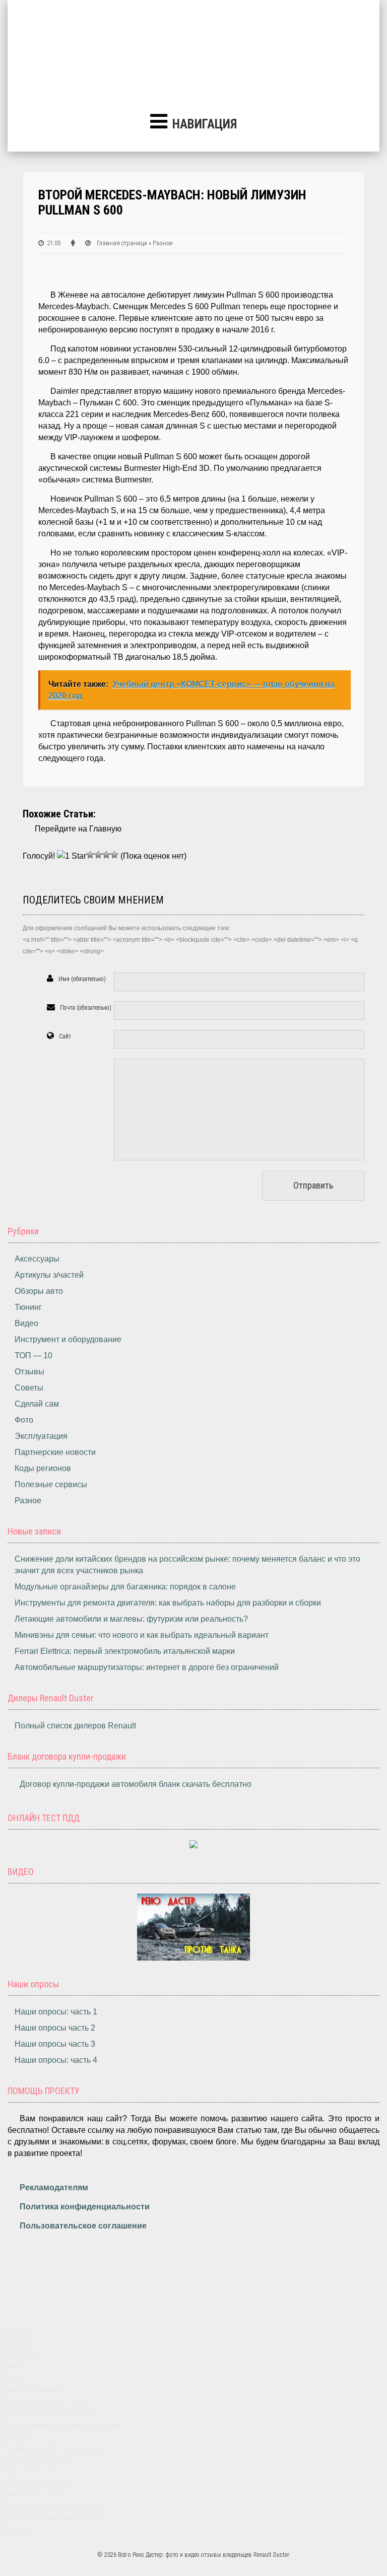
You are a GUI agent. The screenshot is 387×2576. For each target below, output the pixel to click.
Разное (28, 1501)
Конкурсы (16, 2436)
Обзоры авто (39, 1291)
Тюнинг (28, 1307)
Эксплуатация (41, 1436)
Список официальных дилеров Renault (62, 2424)
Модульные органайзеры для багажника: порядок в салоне (125, 1587)
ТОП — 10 (34, 1355)
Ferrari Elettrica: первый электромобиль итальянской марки (125, 1651)
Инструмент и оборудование (68, 1339)
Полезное (16, 2343)
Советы (29, 1388)
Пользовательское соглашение (83, 2226)
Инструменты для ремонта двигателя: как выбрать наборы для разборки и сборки (168, 1603)
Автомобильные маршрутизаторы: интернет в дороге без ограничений (147, 1667)
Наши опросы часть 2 (55, 2028)
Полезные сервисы (51, 1484)
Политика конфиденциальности (85, 2207)
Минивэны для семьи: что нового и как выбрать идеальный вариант (142, 1635)
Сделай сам (37, 1404)
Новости (14, 2331)
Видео (26, 1323)
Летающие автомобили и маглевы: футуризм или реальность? (131, 1619)
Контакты (16, 2528)
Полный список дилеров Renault (75, 1726)
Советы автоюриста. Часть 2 (47, 2401)
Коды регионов (43, 1468)
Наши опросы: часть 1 (56, 2012)
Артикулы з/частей (49, 1275)
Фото (24, 1420)
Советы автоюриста (33, 2389)
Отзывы (29, 1372)
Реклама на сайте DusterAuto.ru (52, 2447)
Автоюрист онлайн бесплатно (48, 2413)
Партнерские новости (55, 1452)
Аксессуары (37, 1259)
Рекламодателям (54, 2187)
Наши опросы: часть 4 (56, 2060)
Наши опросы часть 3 (55, 2044)
